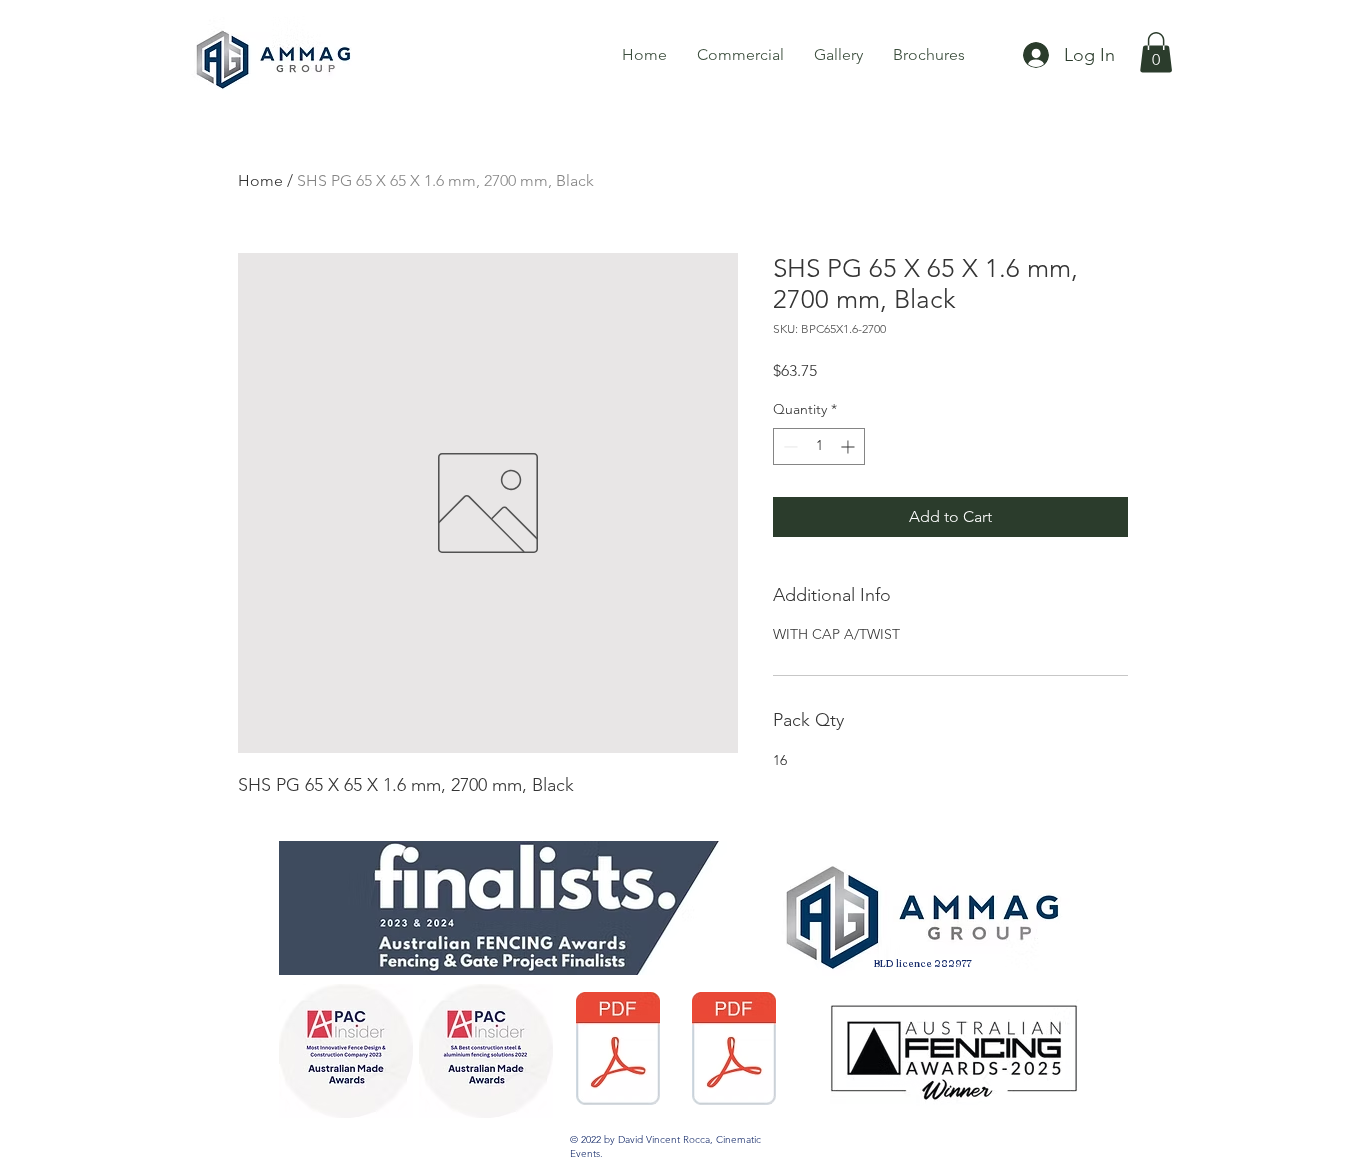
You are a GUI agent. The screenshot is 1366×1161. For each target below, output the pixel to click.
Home (260, 180)
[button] (1156, 52)
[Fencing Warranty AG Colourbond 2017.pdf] (617, 1051)
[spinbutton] (819, 446)
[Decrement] (788, 446)
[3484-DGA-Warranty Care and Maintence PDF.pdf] (733, 1051)
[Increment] (849, 446)
